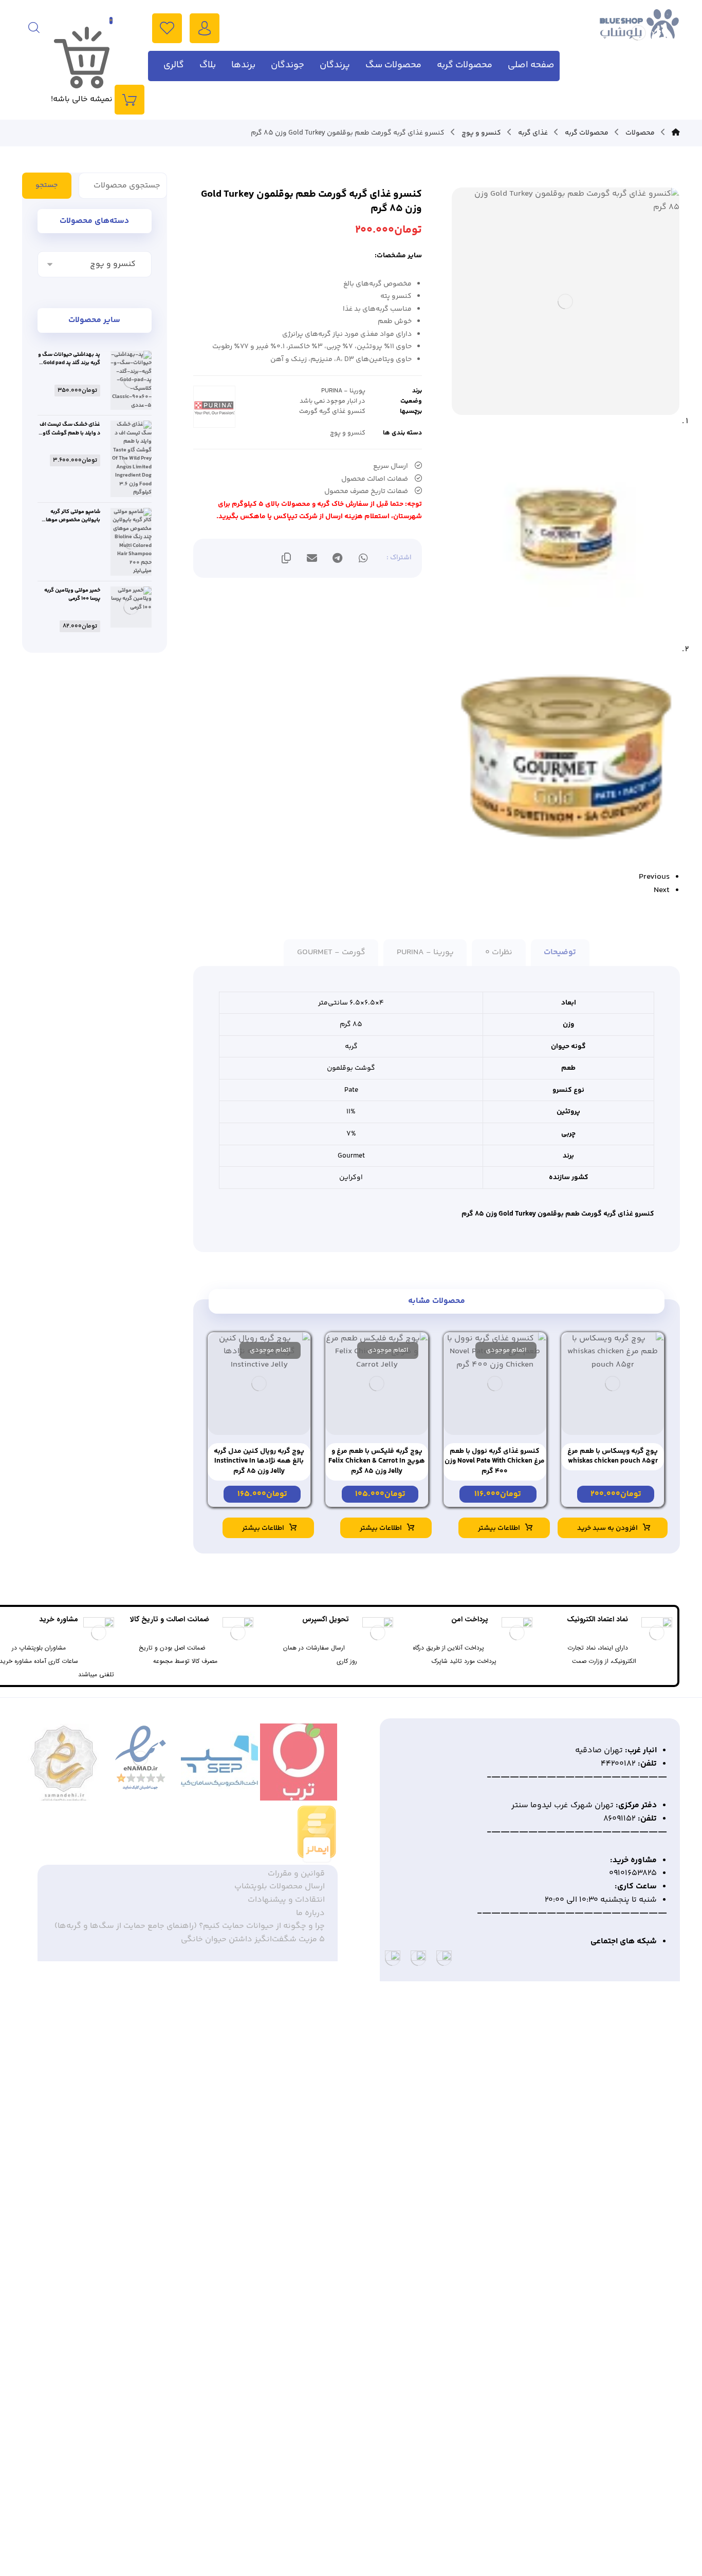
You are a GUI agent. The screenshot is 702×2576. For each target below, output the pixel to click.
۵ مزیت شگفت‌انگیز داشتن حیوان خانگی (253, 1939)
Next (662, 890)
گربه (351, 1047)
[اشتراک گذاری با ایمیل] (312, 558)
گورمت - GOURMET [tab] (331, 952)
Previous (654, 877)
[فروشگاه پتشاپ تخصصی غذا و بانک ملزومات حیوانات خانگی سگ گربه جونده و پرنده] (638, 33)
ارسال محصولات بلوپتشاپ (280, 1887)
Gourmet (351, 1156)
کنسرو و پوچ (348, 433)
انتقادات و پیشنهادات (286, 1900)
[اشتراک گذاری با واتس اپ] (363, 558)
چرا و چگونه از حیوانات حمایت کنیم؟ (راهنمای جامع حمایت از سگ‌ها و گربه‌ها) (190, 1926)
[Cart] (130, 99)
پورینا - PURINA (343, 391)
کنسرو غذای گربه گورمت (332, 411)
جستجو (47, 185)
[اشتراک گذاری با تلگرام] (338, 558)
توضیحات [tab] (560, 952)
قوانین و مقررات (296, 1874)
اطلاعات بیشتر (499, 1528)
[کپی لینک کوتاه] (286, 558)
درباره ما (310, 1913)
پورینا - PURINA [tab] (425, 952)
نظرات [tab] (499, 952)
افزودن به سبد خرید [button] (607, 1528)
